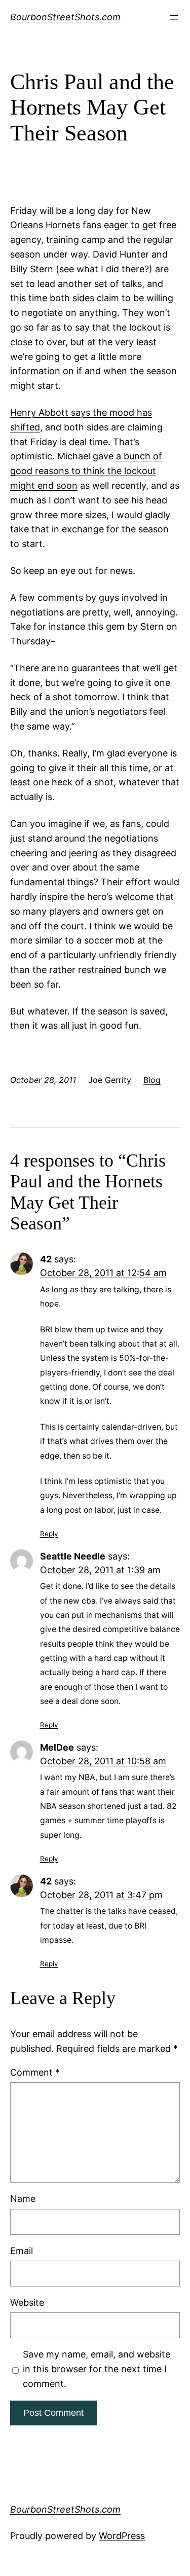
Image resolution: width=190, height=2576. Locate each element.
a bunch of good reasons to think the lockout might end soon (86, 471)
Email (22, 2251)
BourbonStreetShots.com (65, 17)
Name (23, 2199)
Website (27, 2302)
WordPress (122, 2536)
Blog (152, 1080)
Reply (49, 1534)
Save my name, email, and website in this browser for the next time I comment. (97, 2369)
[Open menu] (174, 17)
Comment (35, 2072)
